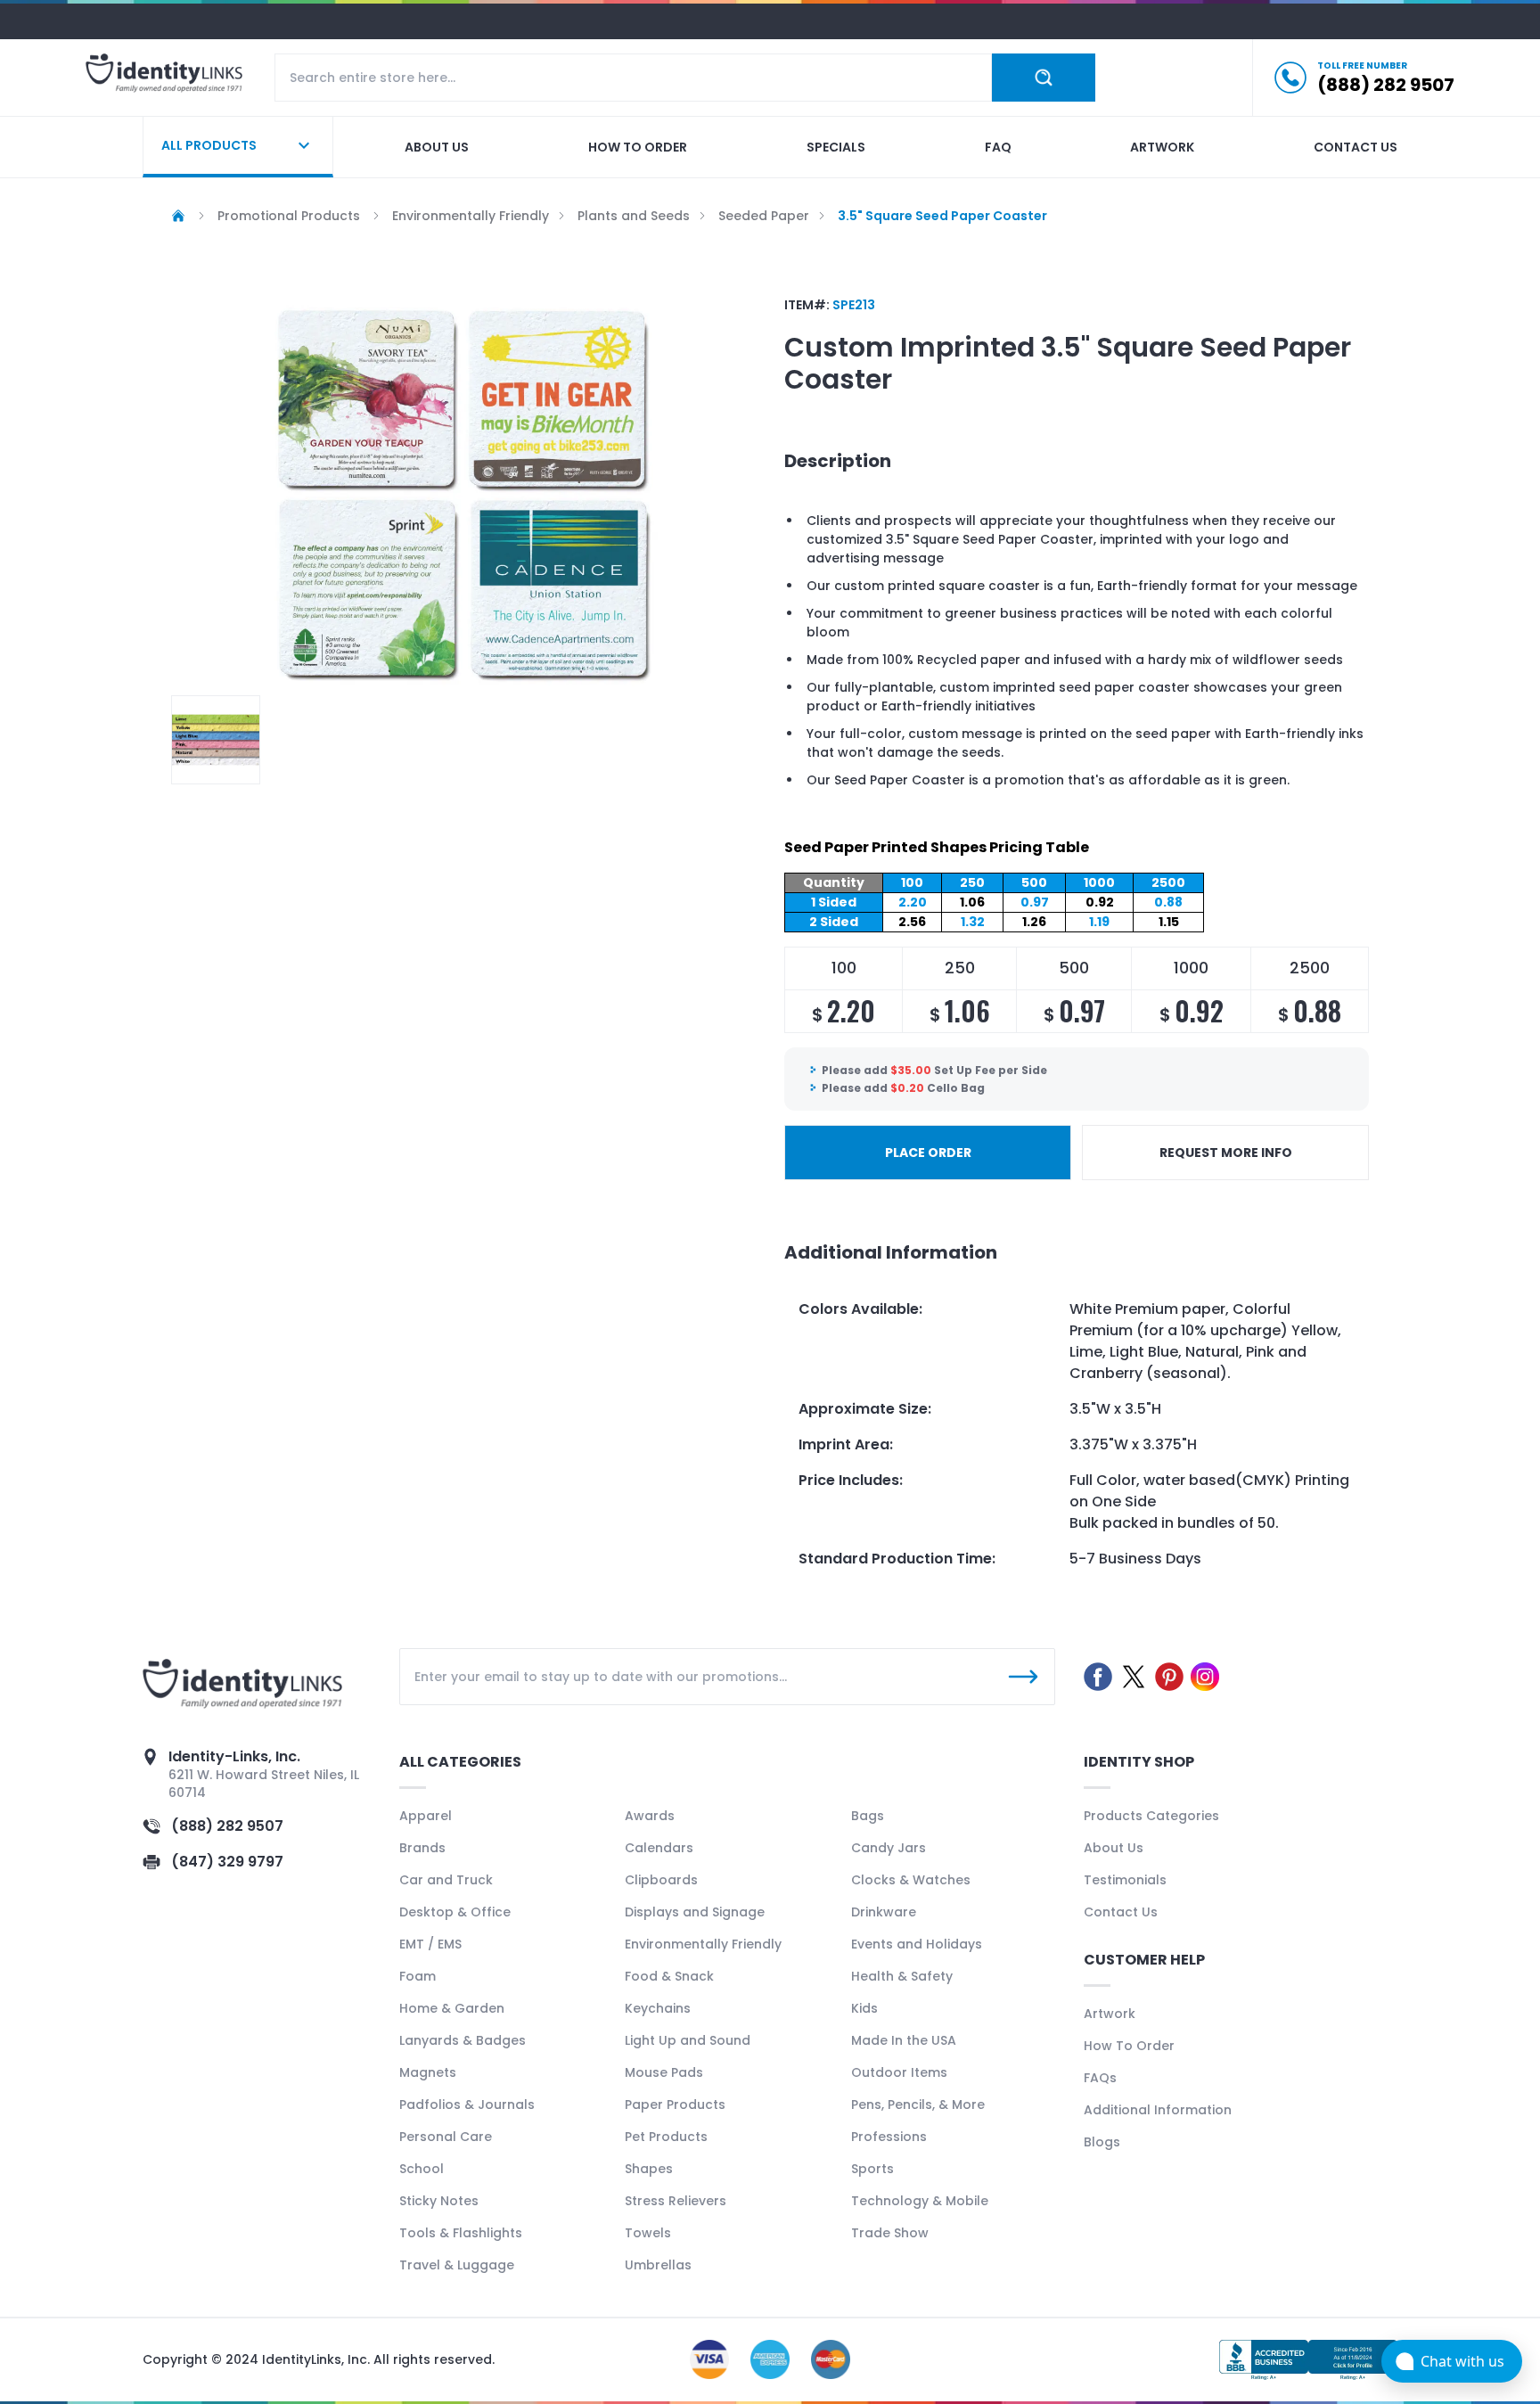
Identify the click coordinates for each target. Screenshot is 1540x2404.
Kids (864, 2008)
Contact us (1356, 147)
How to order (638, 147)
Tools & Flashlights (461, 2233)
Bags (868, 1816)
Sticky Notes (439, 2201)
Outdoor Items (899, 2072)
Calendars (659, 1848)
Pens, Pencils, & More (918, 2105)
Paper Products (675, 2105)
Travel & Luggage (457, 2265)
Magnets (428, 2072)
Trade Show (890, 2233)
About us (437, 147)
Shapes (649, 2169)
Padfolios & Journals (467, 2105)
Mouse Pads (664, 2072)
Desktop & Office (455, 1912)
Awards (650, 1816)
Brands (422, 1848)
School (422, 2169)
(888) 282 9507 (227, 1826)
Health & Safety (902, 1976)
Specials (836, 147)
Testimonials (1125, 1880)
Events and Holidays (917, 1944)
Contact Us (1121, 1912)
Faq (998, 147)
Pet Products (666, 2137)
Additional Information (1158, 2110)
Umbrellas (658, 2265)
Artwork (1162, 147)
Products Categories (1151, 1816)
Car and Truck (446, 1880)
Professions (889, 2137)
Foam (418, 1976)
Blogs (1102, 2142)
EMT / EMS (430, 1944)
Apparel (426, 1816)
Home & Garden (452, 2008)
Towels (648, 2233)
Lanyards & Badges (463, 2040)
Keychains (658, 2008)
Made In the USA (904, 2040)
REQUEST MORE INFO (1226, 1153)
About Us (1114, 1848)
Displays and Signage (695, 1912)
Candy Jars (889, 1848)
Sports (872, 2169)
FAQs (1100, 2078)
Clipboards (661, 1880)
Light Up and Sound (688, 2040)
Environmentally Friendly (703, 1944)
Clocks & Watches (911, 1880)
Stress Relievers (676, 2201)
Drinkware (884, 1912)
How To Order (1129, 2046)
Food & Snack (669, 1976)
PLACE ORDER (928, 1153)
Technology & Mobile (920, 2201)
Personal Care (446, 2137)
